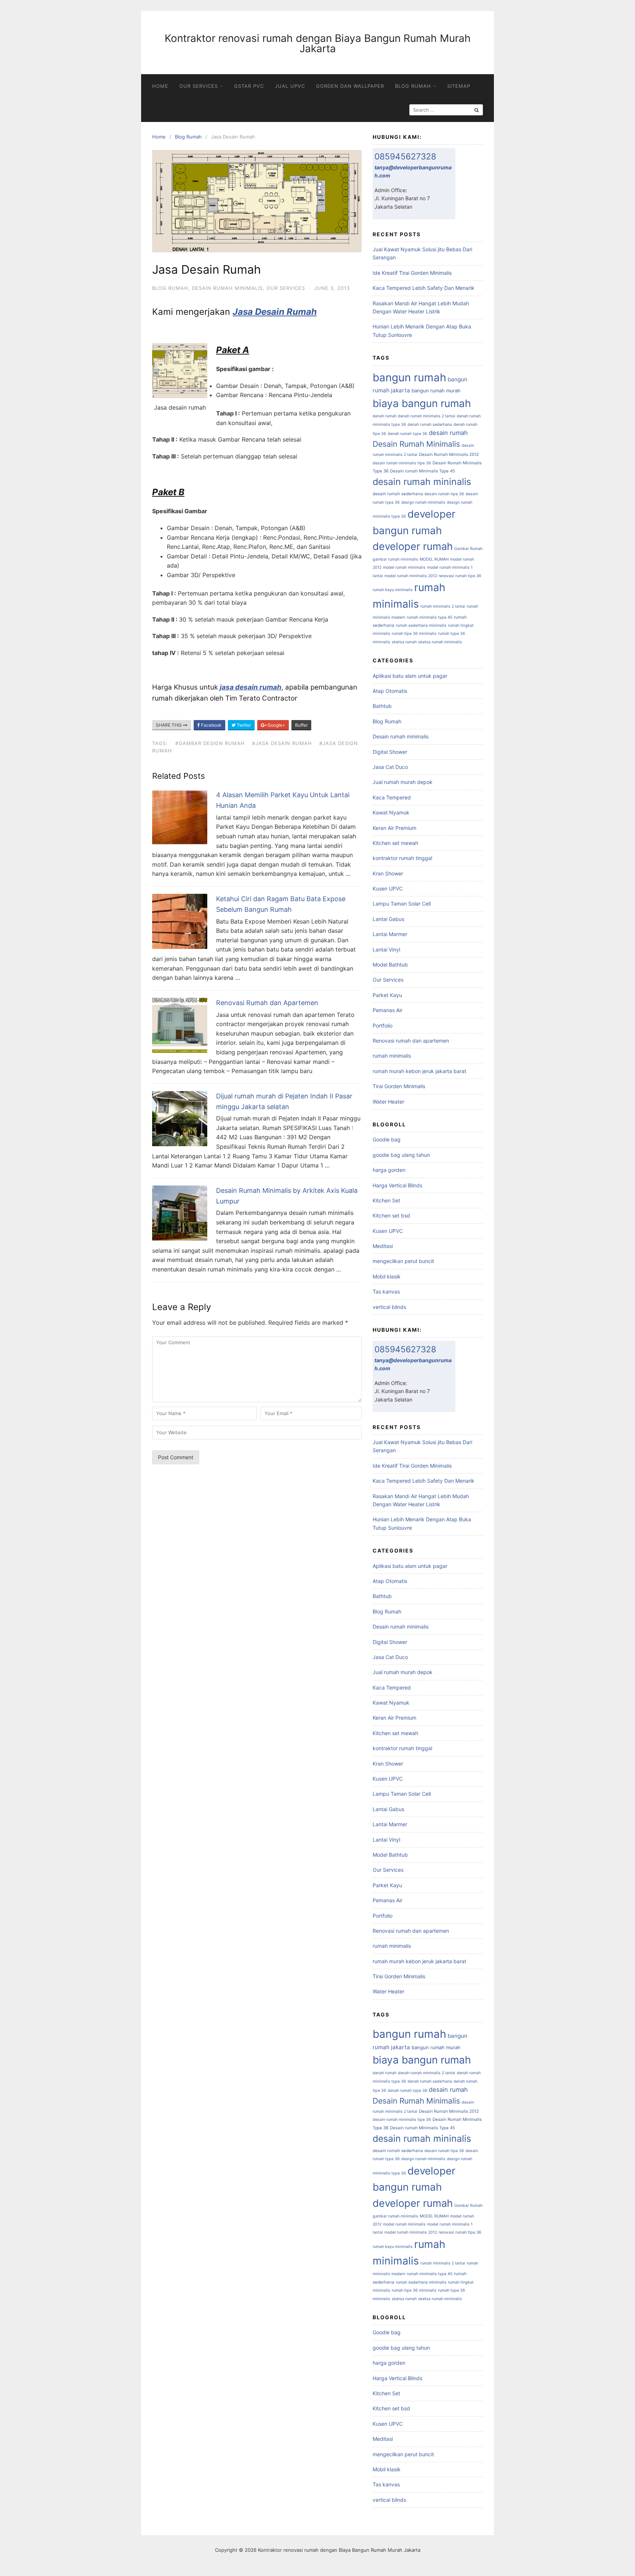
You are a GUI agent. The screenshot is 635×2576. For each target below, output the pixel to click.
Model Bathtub (390, 965)
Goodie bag (387, 1139)
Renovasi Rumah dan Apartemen (267, 1003)
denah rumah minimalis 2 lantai (427, 416)
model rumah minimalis (404, 567)
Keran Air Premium (394, 828)
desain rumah (448, 433)
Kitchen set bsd (391, 1215)
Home (160, 86)
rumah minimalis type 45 (430, 617)
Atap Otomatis (390, 691)
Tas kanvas (386, 1291)
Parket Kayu (387, 995)
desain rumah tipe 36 (444, 494)
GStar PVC (249, 86)
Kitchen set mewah (395, 843)
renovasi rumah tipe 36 (460, 576)
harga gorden (389, 1170)
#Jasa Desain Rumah (282, 743)
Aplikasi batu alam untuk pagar (410, 676)
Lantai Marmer (390, 934)
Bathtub (382, 706)
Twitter (243, 725)
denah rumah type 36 (408, 434)
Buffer (301, 725)
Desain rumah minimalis (227, 288)
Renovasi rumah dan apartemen (411, 1041)
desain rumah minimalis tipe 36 (402, 463)
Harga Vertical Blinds (397, 1185)
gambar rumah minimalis (395, 559)
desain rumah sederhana (398, 494)
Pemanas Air (388, 1010)
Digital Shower (390, 752)
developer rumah (413, 546)
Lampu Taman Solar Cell (402, 904)
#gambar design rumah (210, 743)
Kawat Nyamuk (391, 812)
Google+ (276, 725)
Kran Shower (388, 873)
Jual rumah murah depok (403, 782)
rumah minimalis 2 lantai (443, 606)
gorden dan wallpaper (350, 86)
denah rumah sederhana (430, 424)
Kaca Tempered (392, 797)
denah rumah (385, 416)
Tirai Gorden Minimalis (399, 1086)
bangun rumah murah (436, 391)
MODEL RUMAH (434, 559)
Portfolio (383, 1026)
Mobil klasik (387, 1276)
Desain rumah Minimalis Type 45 (422, 471)
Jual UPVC (290, 86)
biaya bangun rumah (422, 403)
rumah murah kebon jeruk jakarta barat (419, 1071)
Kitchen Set (386, 1200)
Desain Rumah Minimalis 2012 (449, 454)
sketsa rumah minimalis (440, 642)
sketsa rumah (404, 642)
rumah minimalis (392, 1056)
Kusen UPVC (388, 888)
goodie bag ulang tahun (401, 1155)
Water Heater (388, 1102)
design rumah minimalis (423, 502)
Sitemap (459, 86)
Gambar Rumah (468, 549)
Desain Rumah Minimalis (416, 444)
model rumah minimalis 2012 (411, 576)
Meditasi (383, 1246)
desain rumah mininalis (422, 482)
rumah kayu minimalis (393, 590)
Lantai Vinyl (386, 949)
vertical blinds (389, 1307)
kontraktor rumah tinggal (402, 858)
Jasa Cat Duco (390, 767)
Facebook (211, 725)
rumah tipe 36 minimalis (414, 634)
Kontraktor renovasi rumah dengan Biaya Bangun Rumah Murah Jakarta (318, 43)
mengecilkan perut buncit (403, 1261)
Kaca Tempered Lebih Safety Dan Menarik (424, 288)
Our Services (199, 86)
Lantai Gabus (388, 919)
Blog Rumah (413, 86)
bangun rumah (409, 377)
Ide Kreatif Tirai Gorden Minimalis (412, 273)
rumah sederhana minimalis (421, 625)
